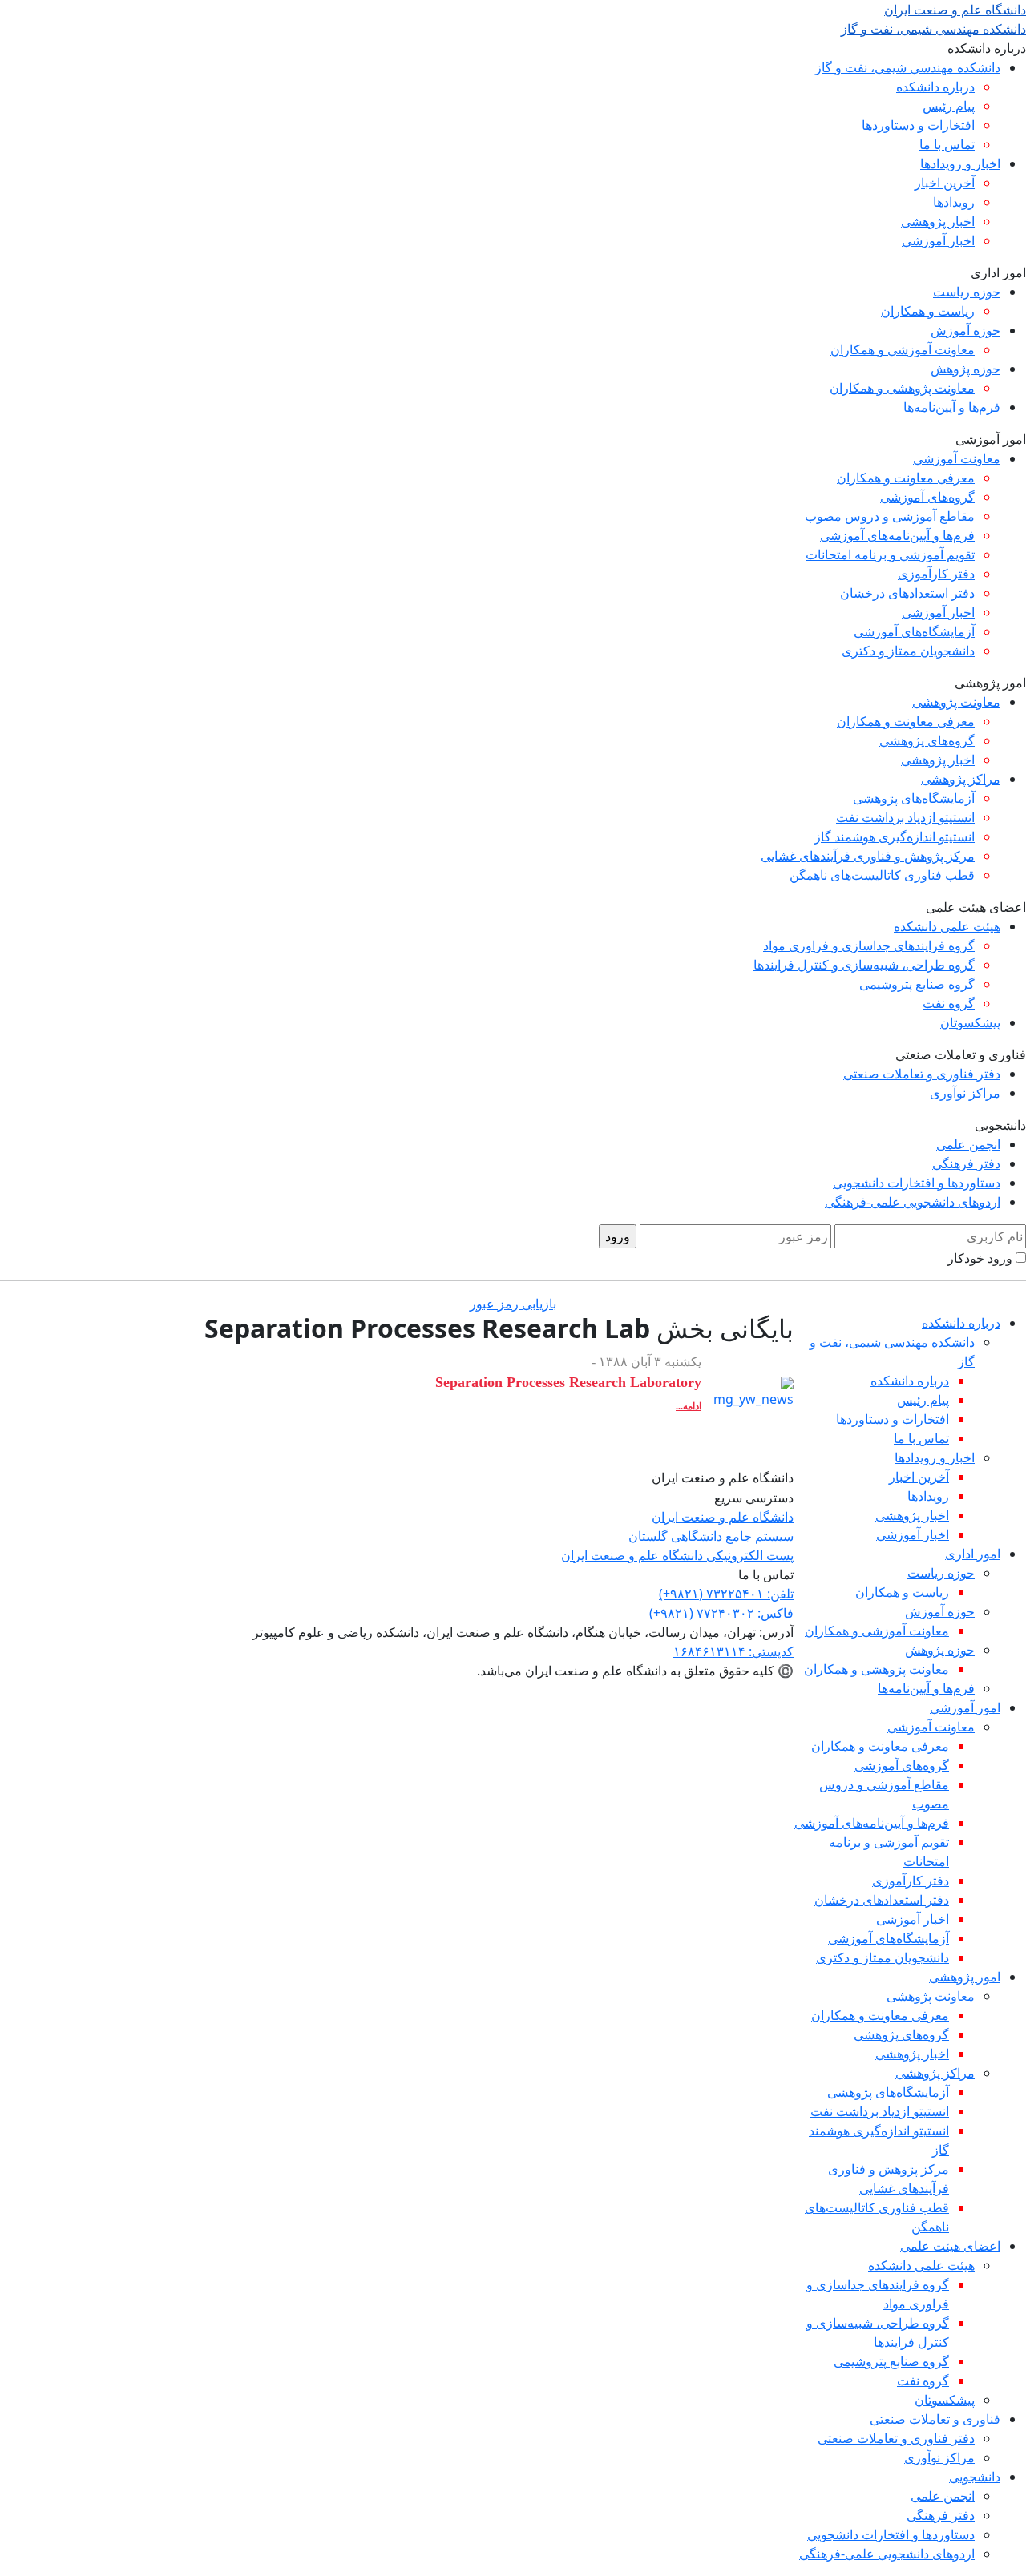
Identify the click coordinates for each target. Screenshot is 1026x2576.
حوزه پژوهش (965, 369)
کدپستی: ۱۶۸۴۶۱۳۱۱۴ (733, 1651)
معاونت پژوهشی (956, 702)
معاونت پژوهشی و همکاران (902, 388)
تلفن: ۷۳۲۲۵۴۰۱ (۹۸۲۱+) (726, 1594)
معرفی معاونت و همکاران (906, 478)
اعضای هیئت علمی (950, 2246)
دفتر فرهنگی (966, 1163)
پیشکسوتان (970, 1022)
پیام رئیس (949, 106)
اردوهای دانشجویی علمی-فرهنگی (913, 1202)
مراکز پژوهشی (961, 779)
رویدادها (954, 202)
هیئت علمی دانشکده (947, 926)
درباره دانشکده (935, 87)
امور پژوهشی (965, 1977)
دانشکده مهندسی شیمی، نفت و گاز (908, 67)
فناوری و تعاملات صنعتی (935, 2419)
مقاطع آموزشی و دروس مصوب (890, 516)
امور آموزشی (965, 1707)
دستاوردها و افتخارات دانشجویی (917, 1183)
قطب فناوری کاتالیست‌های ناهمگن (882, 875)
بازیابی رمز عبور (513, 1304)
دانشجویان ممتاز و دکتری (908, 651)
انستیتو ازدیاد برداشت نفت (905, 817)
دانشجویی (975, 2477)
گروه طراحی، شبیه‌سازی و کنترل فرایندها (864, 965)
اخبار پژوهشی (938, 221)
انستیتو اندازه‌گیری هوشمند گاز (895, 836)
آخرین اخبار (945, 183)
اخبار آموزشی (938, 240)
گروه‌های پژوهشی (927, 740)
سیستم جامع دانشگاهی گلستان (711, 1536)
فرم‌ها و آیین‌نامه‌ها (952, 407)
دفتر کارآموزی (936, 574)
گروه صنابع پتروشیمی (917, 984)
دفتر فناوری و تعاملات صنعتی (922, 1074)
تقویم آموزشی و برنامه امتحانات (890, 554)
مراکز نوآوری (965, 1093)
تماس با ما (947, 144)
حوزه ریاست (967, 292)
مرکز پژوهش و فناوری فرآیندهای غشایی (868, 856)
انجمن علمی (968, 1144)
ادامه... (689, 1406)
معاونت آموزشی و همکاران (903, 349)
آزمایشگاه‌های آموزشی (914, 631)
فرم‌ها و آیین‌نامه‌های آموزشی (897, 535)
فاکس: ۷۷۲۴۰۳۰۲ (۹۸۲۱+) (721, 1613)
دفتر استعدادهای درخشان (907, 593)
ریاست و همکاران (928, 311)
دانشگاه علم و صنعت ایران (723, 1517)
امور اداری (973, 1554)
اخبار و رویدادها (960, 163)
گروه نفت (949, 1003)
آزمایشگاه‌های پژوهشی (914, 798)
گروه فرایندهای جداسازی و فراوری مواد (869, 945)
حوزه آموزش (965, 330)
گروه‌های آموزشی (927, 497)
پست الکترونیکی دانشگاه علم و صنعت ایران (677, 1555)
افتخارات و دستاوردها (918, 125)
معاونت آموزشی (957, 458)
